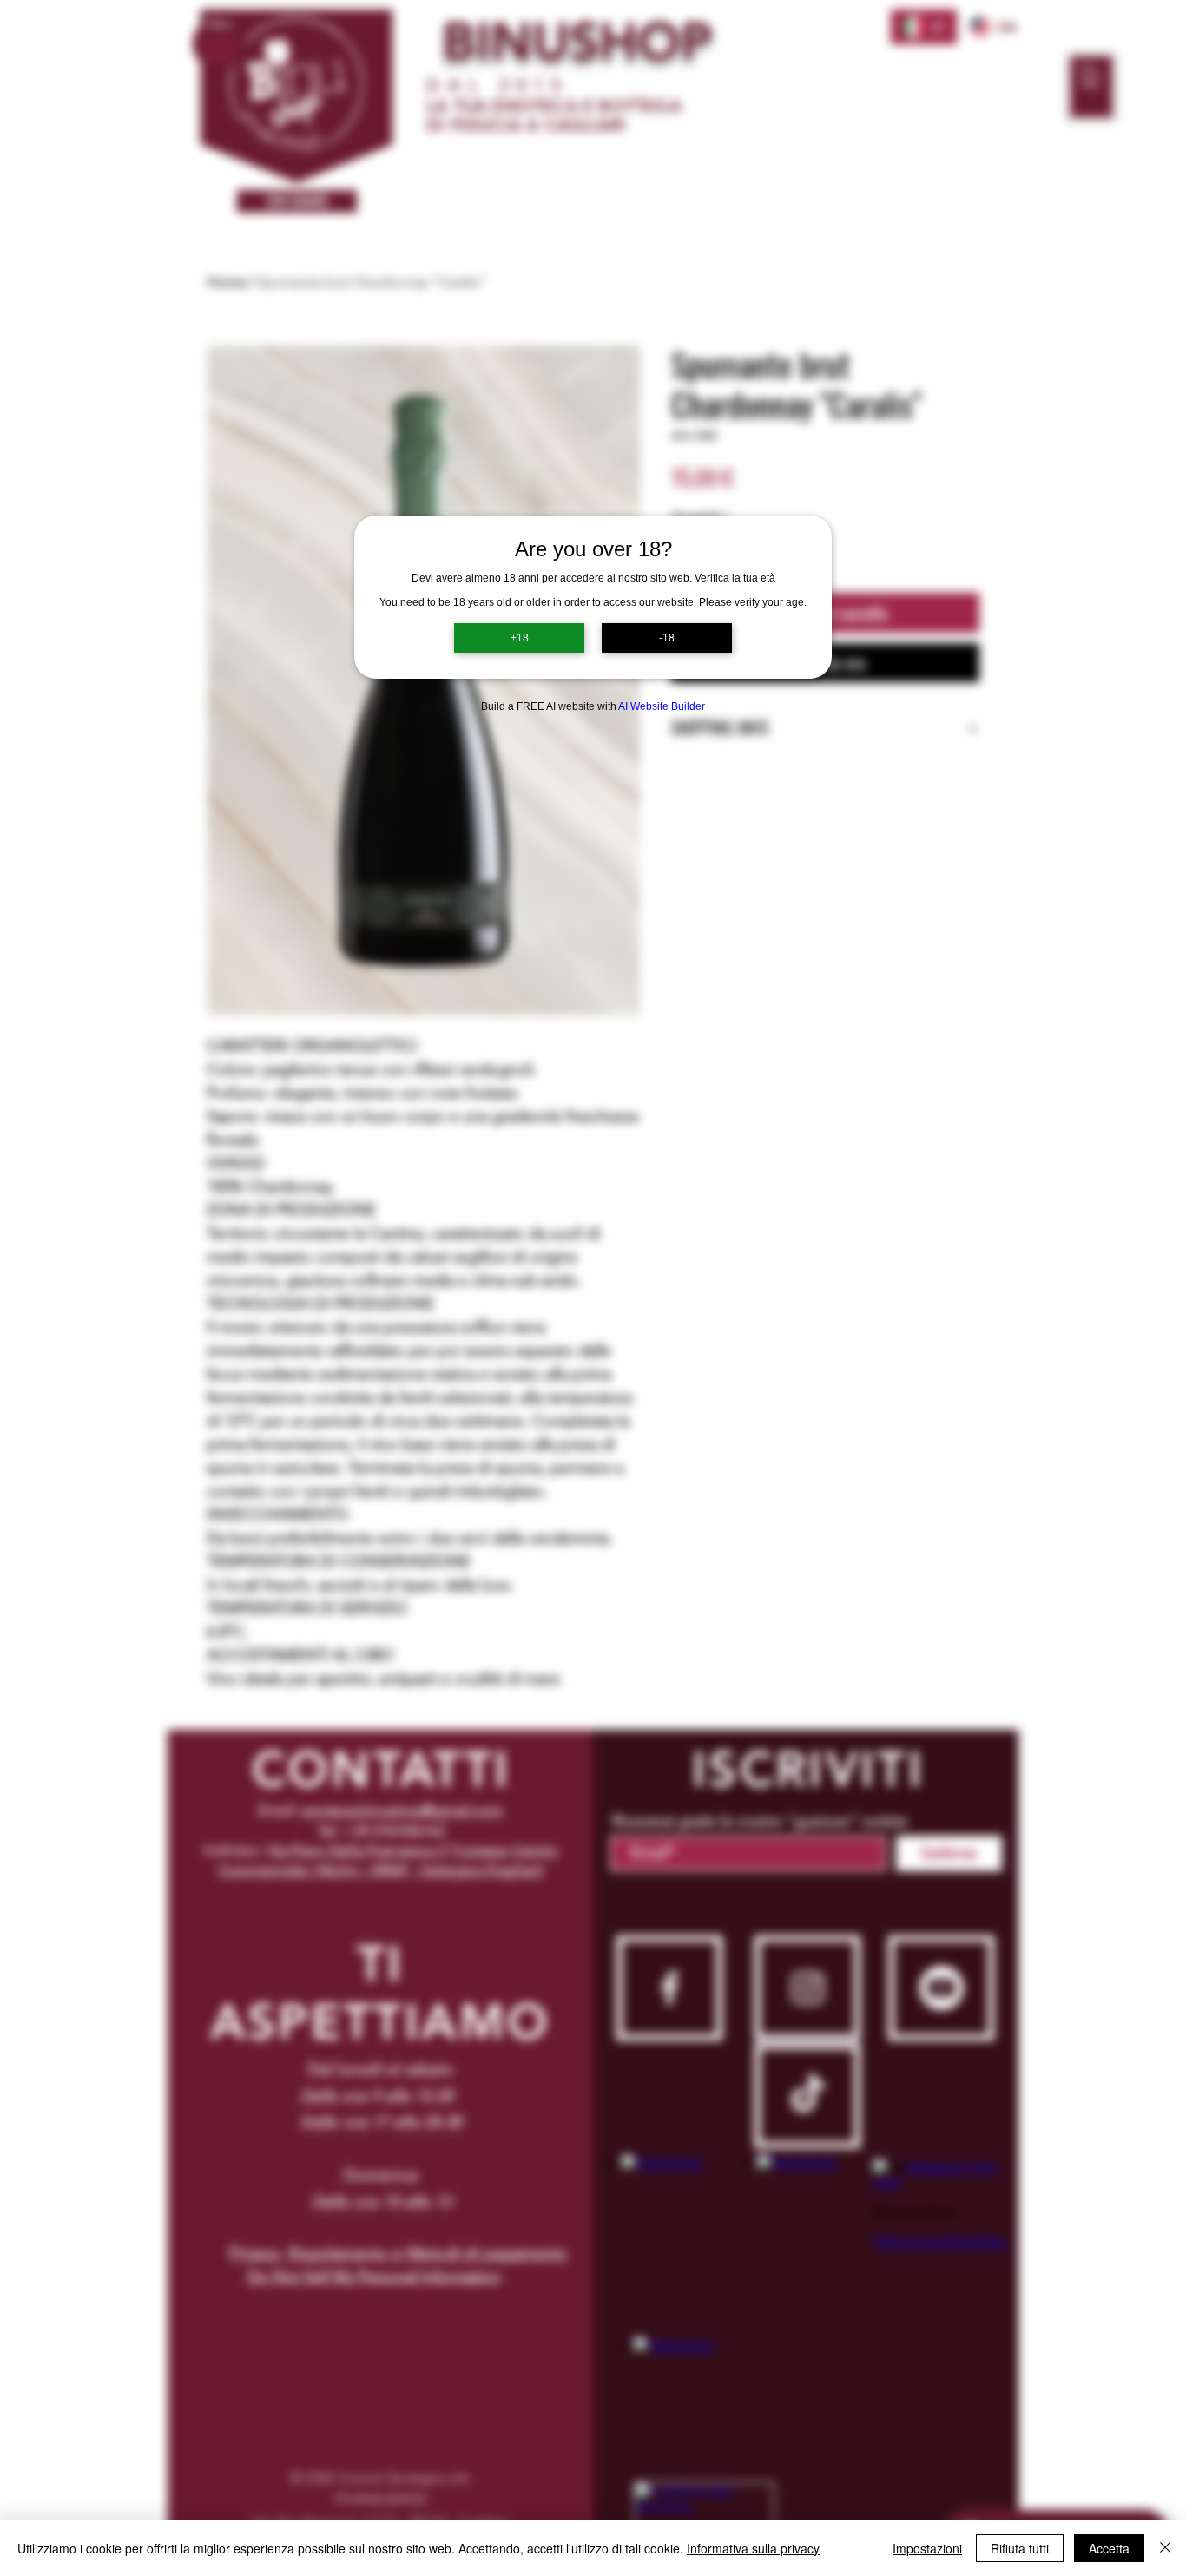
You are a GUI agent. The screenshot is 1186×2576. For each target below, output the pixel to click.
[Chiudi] (1165, 2548)
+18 (520, 638)
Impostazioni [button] (927, 2548)
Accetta (1109, 2548)
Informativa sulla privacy (753, 2548)
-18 (667, 638)
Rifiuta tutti (1020, 2548)
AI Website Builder (662, 706)
